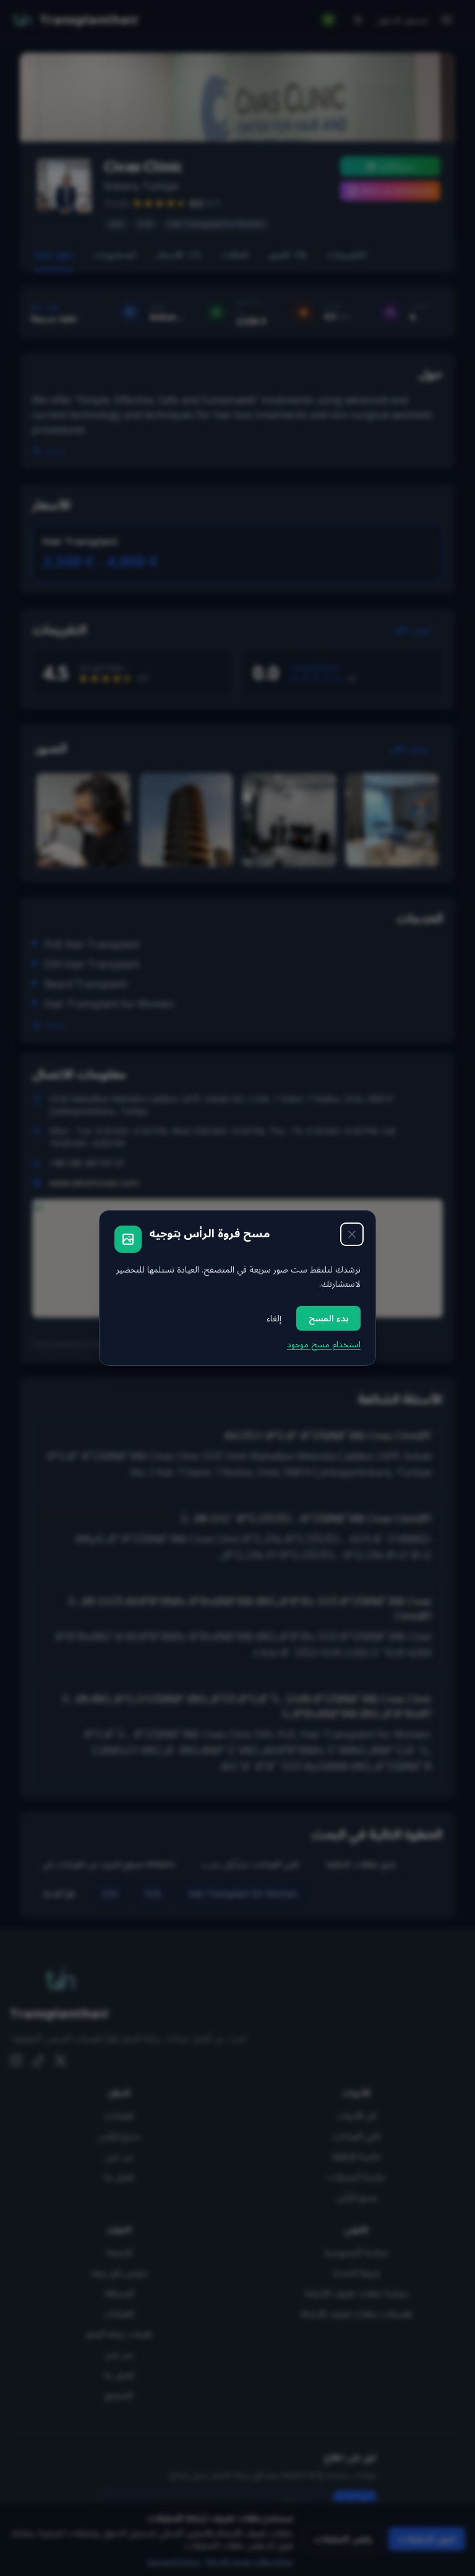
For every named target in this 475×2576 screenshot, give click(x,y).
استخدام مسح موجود (324, 1344)
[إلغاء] (352, 1234)
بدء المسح (328, 1318)
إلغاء (274, 1318)
